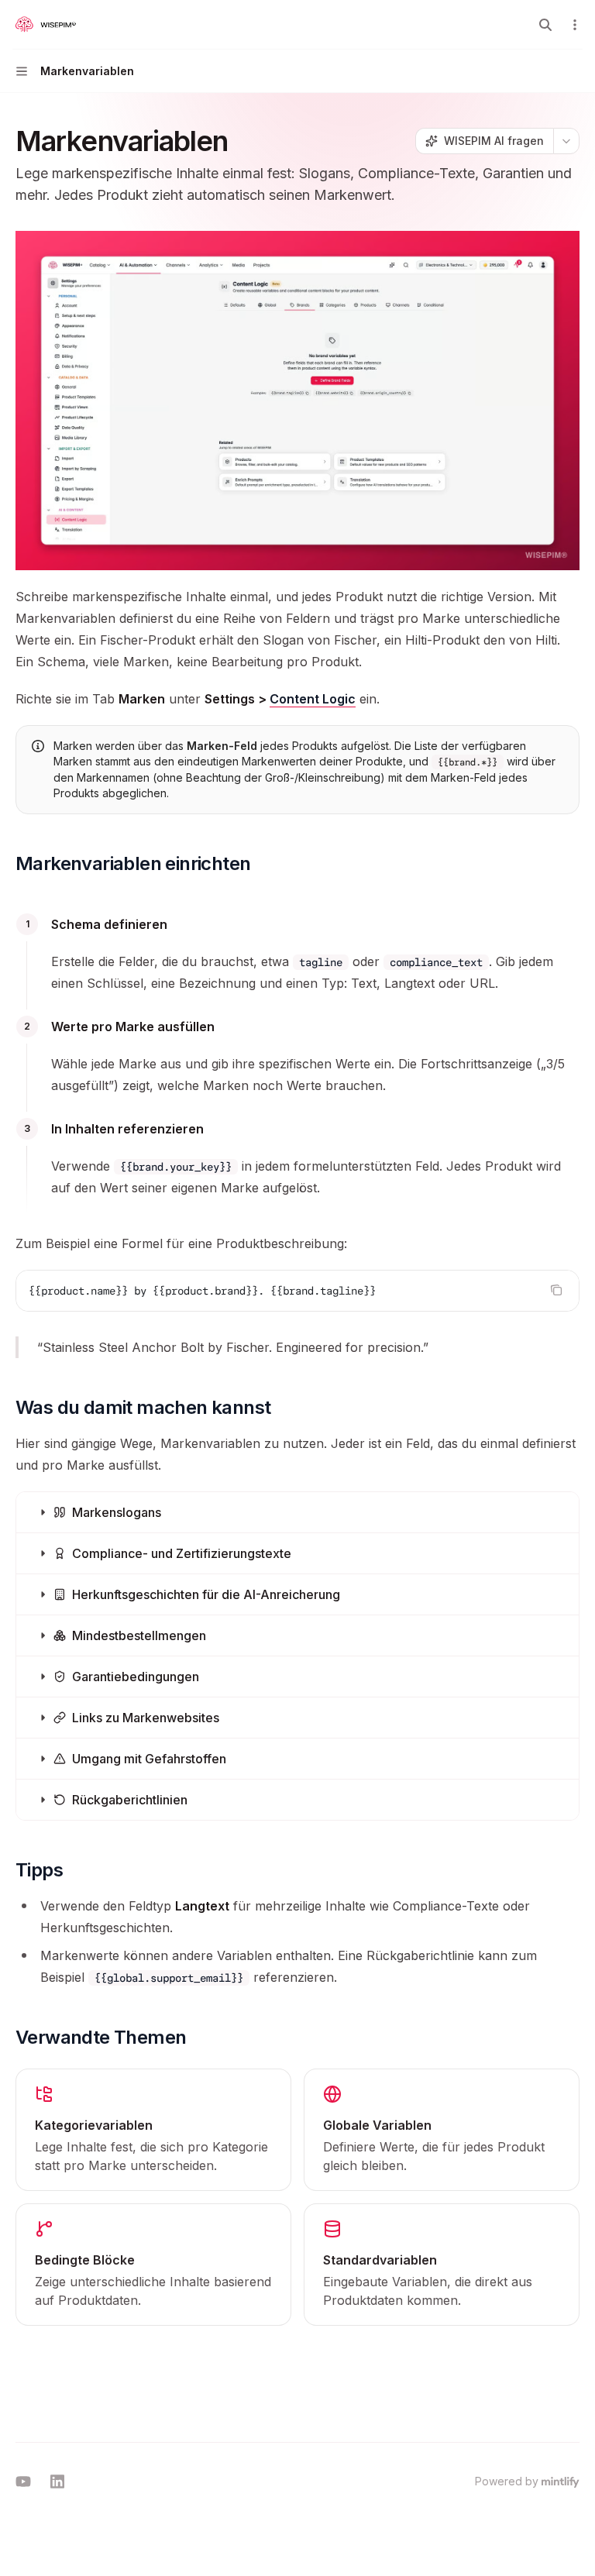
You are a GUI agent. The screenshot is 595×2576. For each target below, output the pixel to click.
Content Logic (313, 699)
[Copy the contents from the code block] (556, 1290)
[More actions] (575, 25)
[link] (153, 2130)
